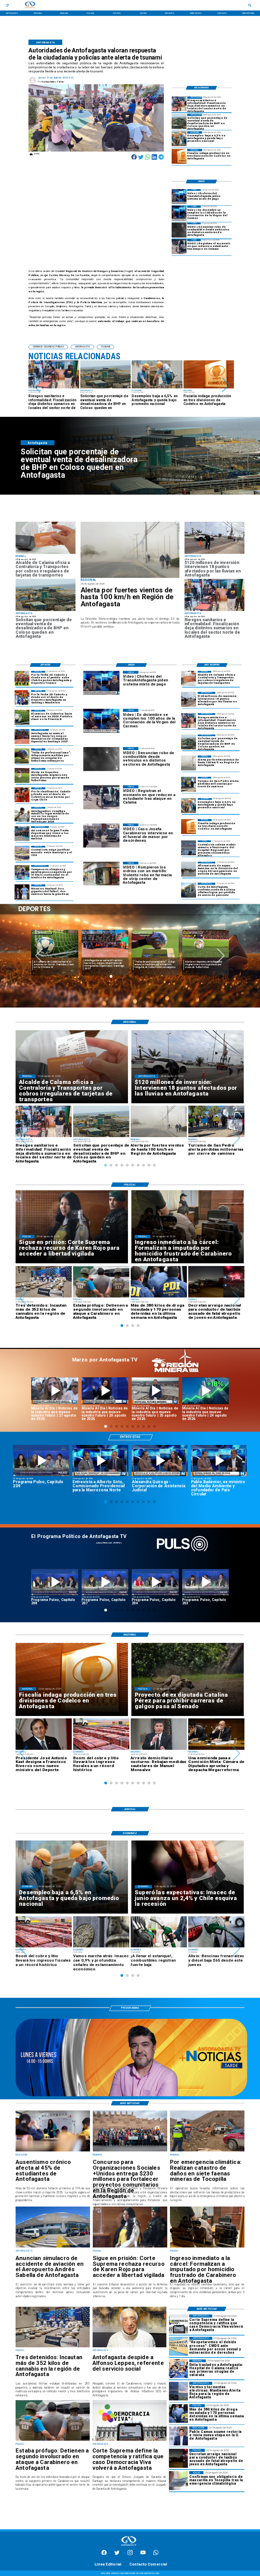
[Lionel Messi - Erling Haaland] (22, 892)
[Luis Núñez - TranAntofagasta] (179, 197)
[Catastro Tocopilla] (207, 2151)
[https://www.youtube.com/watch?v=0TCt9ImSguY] (100, 1461)
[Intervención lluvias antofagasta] (214, 553)
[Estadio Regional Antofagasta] (22, 853)
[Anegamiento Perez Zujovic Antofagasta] (189, 869)
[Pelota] (22, 775)
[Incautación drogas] (53, 2347)
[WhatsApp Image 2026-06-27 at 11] (22, 873)
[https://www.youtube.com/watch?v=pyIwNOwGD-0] (55, 1391)
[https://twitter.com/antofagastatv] (117, 2554)
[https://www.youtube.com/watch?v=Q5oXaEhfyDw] (155, 1391)
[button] (36, 385)
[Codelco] (179, 156)
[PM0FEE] (22, 717)
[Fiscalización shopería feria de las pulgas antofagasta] (179, 104)
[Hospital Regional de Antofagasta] (189, 848)
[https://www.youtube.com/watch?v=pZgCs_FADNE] (105, 1582)
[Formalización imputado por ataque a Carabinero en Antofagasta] (207, 2247)
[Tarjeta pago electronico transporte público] (46, 553)
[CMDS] (178, 2346)
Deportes (92, 933)
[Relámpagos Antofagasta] (178, 2391)
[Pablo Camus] (178, 2436)
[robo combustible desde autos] (179, 230)
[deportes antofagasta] (22, 698)
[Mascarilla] (178, 2480)
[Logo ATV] (30, 5)
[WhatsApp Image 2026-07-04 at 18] (22, 834)
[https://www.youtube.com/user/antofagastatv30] (143, 2554)
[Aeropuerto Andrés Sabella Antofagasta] (53, 2247)
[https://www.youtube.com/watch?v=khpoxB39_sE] (55, 1582)
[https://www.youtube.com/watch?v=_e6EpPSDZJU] (206, 1391)
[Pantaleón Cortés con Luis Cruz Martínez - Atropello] (178, 2458)
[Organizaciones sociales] (130, 2151)
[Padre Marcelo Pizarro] (179, 213)
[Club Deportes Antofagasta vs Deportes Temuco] (22, 678)
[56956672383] (156, 2554)
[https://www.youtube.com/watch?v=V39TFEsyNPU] (219, 1461)
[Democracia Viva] (129, 2440)
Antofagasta (42, 933)
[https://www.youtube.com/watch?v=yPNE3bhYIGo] (41, 1461)
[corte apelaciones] (189, 890)
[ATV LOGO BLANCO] (129, 2546)
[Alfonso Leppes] (129, 2347)
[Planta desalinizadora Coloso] (179, 121)
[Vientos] (130, 550)
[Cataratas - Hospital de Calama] (178, 2369)
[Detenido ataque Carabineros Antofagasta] (53, 2440)
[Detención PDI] (178, 2413)
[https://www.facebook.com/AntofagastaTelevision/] (104, 2554)
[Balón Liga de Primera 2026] (22, 756)
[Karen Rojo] (130, 2247)
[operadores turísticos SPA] (189, 784)
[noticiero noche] (131, 2095)
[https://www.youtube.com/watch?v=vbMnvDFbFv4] (155, 1582)
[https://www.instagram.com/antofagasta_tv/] (130, 2554)
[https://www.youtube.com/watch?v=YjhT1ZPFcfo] (206, 1582)
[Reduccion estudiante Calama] (179, 247)
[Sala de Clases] (53, 2151)
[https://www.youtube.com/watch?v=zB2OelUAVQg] (160, 1461)
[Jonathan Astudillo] (22, 814)
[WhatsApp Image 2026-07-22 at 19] (22, 737)
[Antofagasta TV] (8, 5)
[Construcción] (179, 139)
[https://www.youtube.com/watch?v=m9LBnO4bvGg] (105, 1391)
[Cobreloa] (22, 795)
